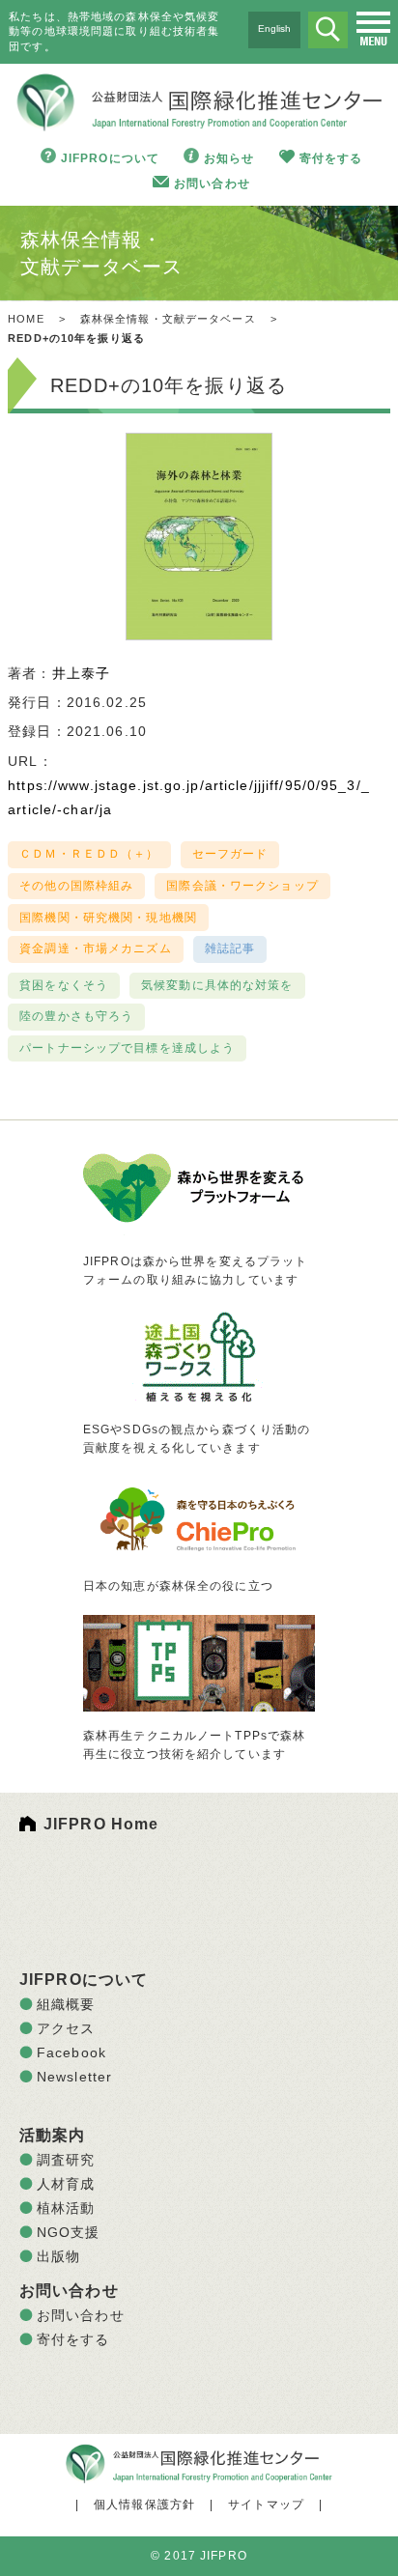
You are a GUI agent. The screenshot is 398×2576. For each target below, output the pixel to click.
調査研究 (66, 2160)
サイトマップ (266, 2505)
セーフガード (230, 854)
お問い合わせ (212, 184)
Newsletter (74, 2077)
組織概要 (66, 2004)
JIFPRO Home (101, 1824)
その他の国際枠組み (76, 886)
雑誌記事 (230, 948)
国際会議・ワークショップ (242, 886)
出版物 (58, 2256)
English (274, 28)
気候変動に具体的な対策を (217, 985)
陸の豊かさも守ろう (76, 1016)
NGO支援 (69, 2232)
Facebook (71, 2052)
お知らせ (229, 158)
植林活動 (66, 2208)
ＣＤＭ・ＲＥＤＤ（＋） (89, 854)
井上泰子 (81, 673)
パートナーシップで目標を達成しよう (127, 1048)
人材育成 (66, 2184)
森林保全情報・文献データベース (168, 319)
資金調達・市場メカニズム (95, 948)
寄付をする (331, 158)
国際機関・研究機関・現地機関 (108, 918)
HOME (26, 319)
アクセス (66, 2028)
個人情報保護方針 (144, 2505)
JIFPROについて (110, 158)
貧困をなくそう (64, 985)
